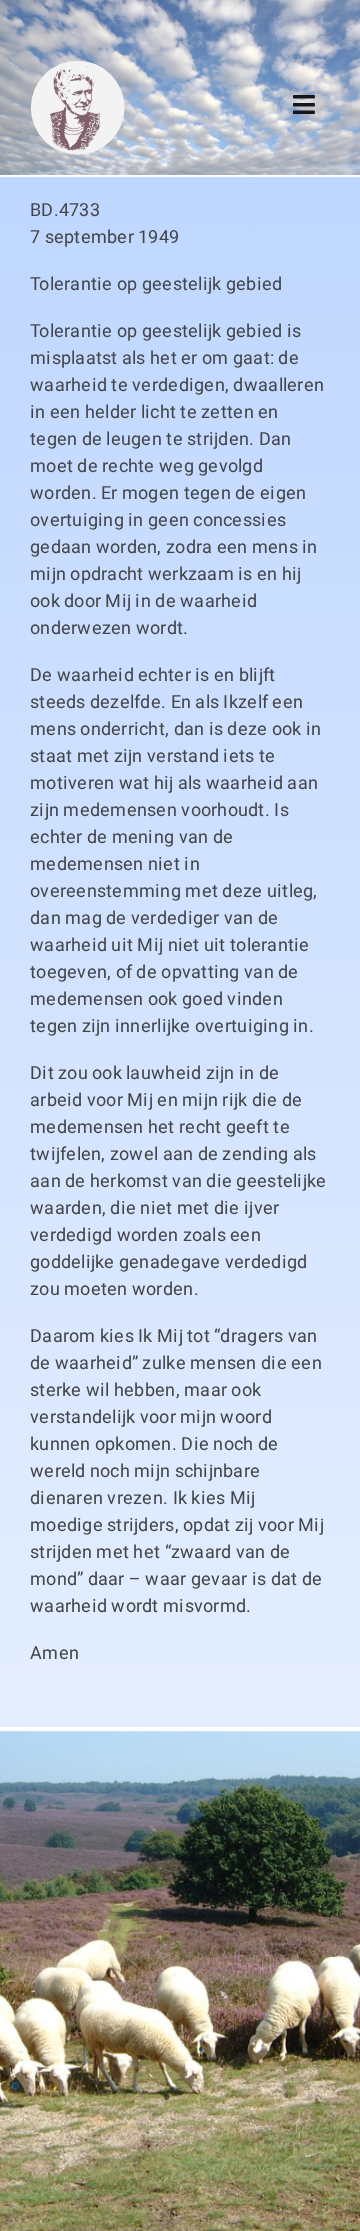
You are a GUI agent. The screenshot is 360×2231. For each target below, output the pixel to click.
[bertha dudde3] (77, 68)
